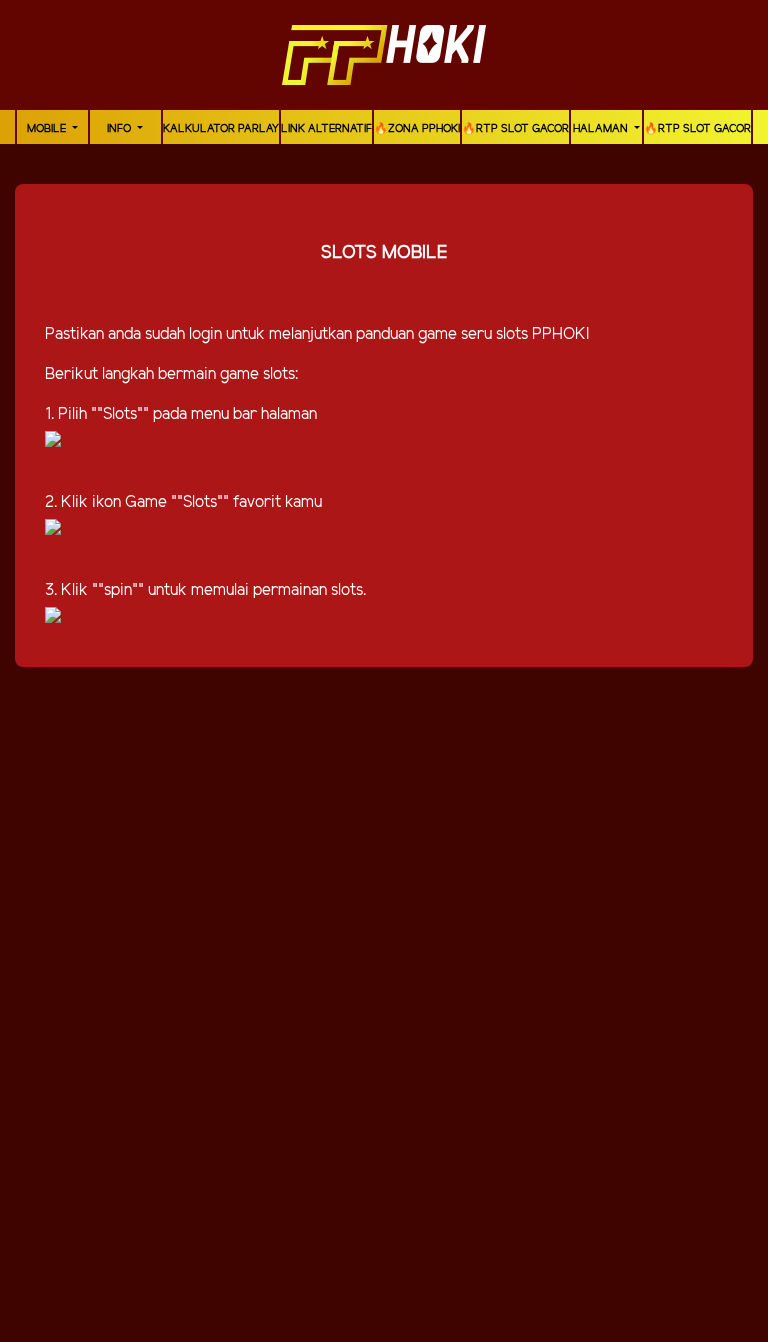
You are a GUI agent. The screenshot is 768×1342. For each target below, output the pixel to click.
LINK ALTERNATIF (326, 129)
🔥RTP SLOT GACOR (515, 129)
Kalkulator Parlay (221, 129)
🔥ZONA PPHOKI (417, 129)
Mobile (48, 129)
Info (120, 129)
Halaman (602, 129)
